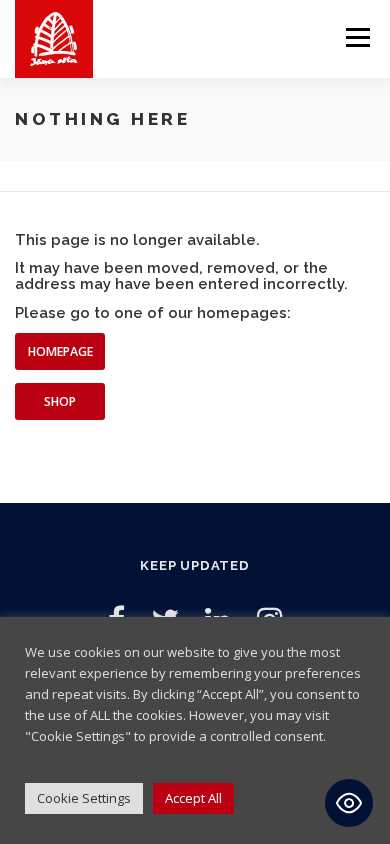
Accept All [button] (193, 798)
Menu (356, 37)
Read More (58, 757)
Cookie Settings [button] (84, 798)
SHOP (60, 401)
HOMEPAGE (60, 351)
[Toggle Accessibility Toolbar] (349, 803)
